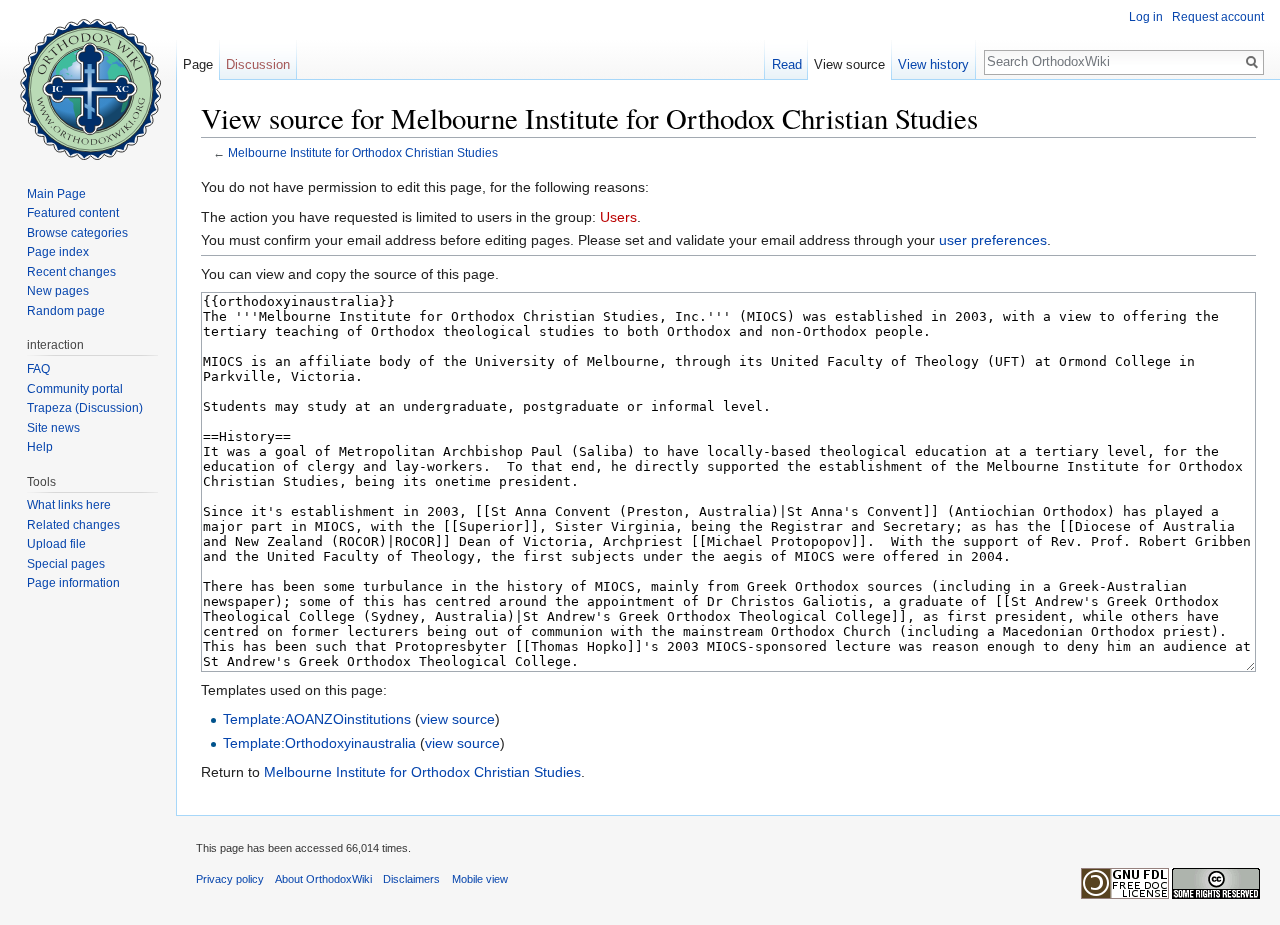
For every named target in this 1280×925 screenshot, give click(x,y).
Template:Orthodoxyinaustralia (319, 743)
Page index (58, 252)
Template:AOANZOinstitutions (317, 719)
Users (618, 217)
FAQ (38, 369)
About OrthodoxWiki (323, 879)
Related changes (73, 525)
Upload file (56, 544)
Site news (53, 428)
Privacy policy (230, 879)
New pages (58, 291)
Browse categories (77, 233)
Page (198, 64)
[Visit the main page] (88, 80)
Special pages (66, 564)
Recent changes (71, 272)
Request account (1218, 17)
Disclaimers (411, 879)
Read (787, 64)
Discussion (258, 64)
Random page (66, 311)
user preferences (993, 240)
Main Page (56, 194)
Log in (1146, 17)
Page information (73, 583)
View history (933, 64)
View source (849, 64)
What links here (69, 505)
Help (40, 447)
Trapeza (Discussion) (85, 408)
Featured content (73, 213)
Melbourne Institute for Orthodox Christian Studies (363, 152)
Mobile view (480, 879)
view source (457, 719)
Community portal (75, 389)
